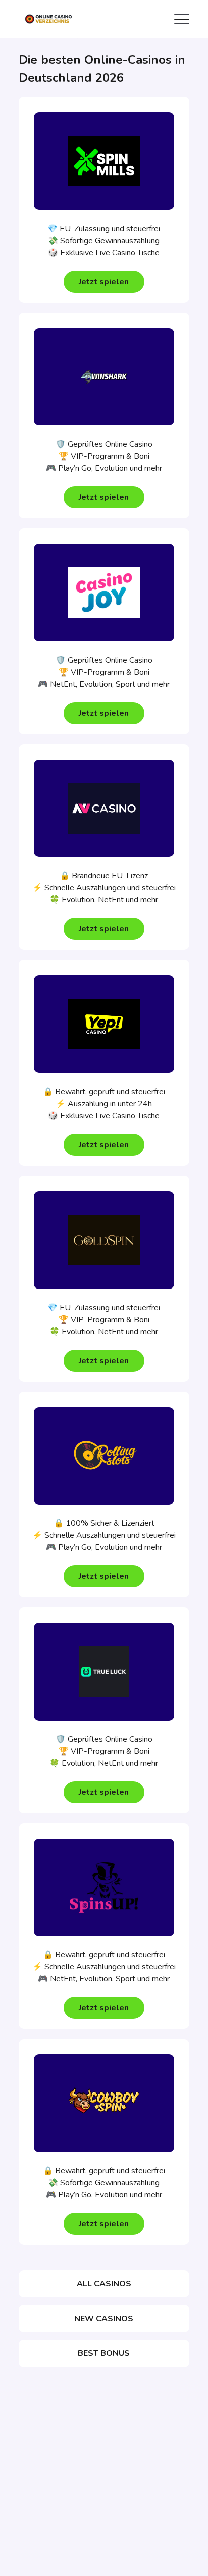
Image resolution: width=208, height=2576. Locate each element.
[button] (104, 282)
